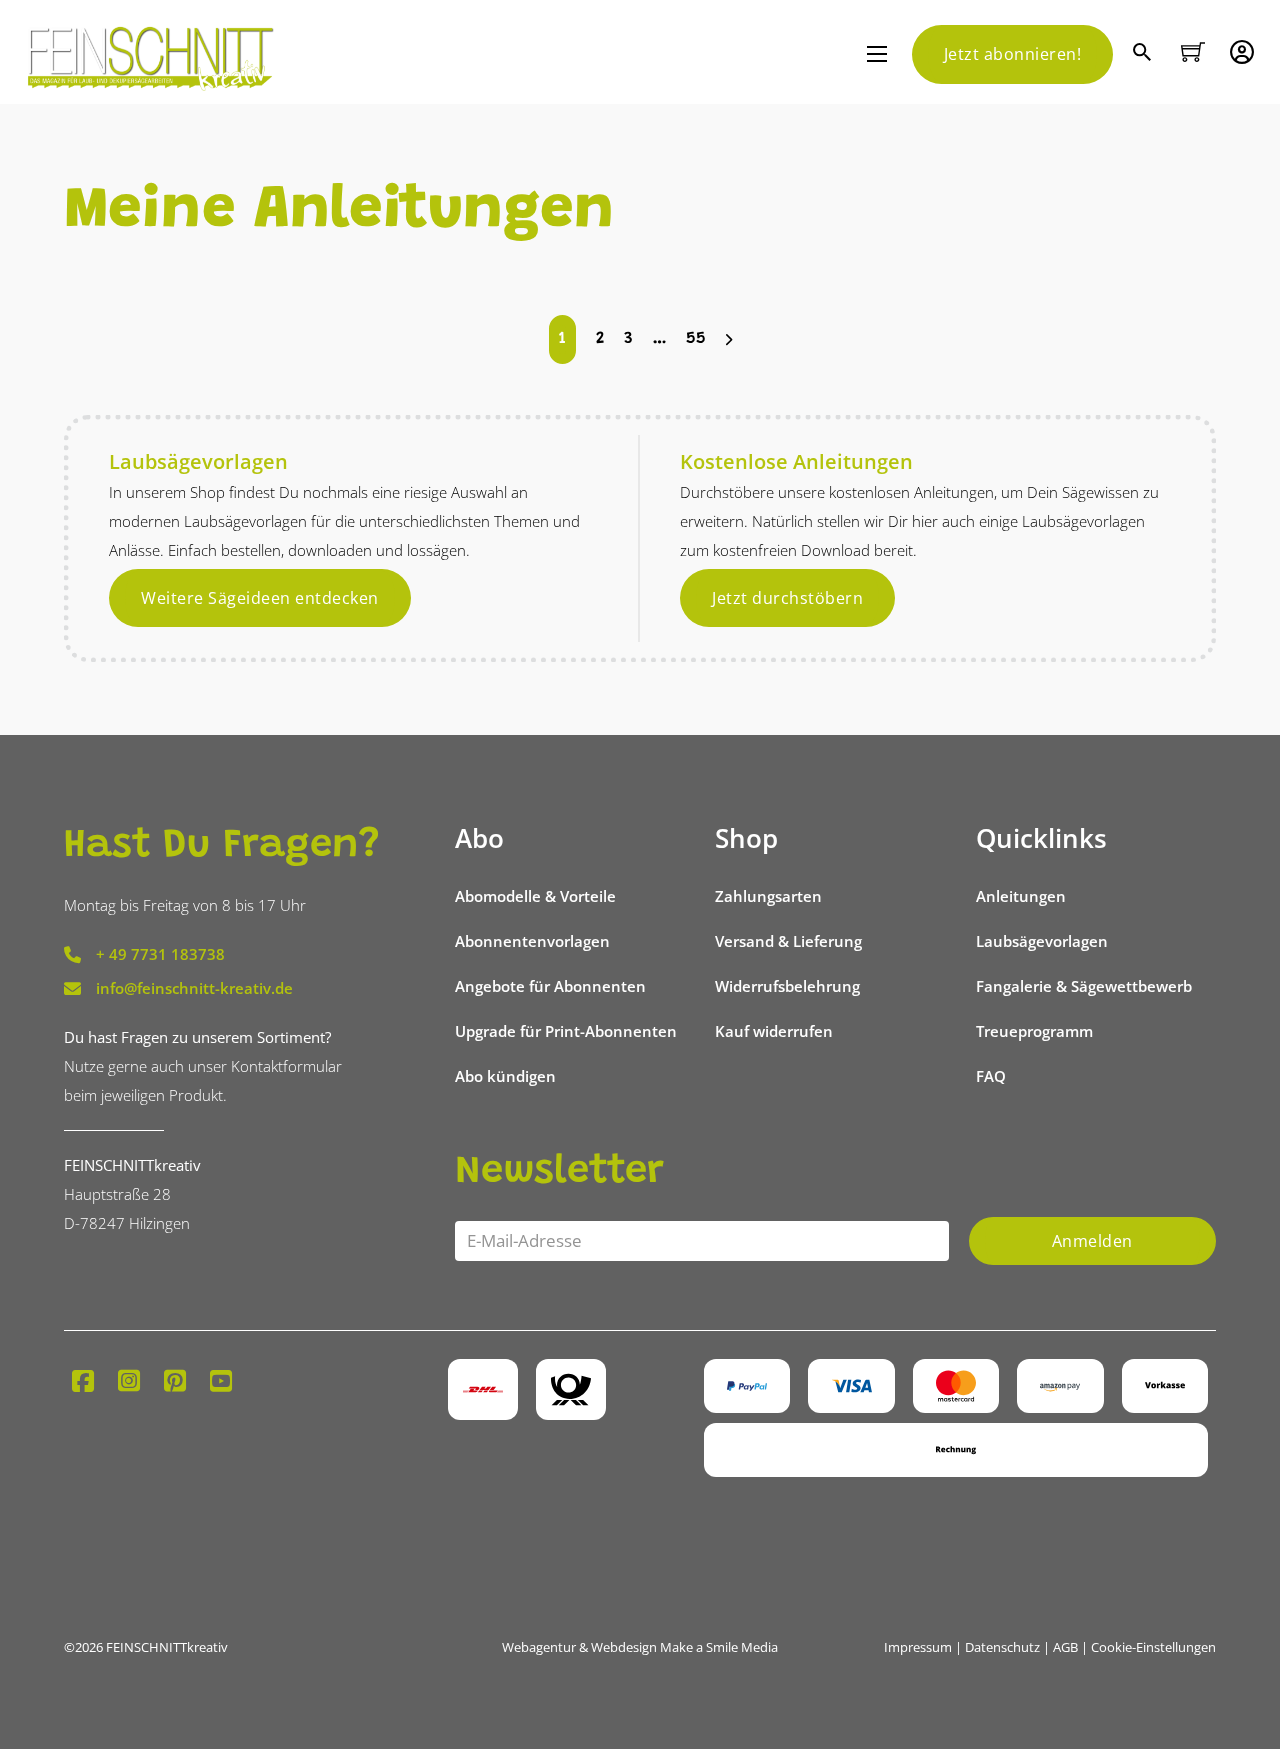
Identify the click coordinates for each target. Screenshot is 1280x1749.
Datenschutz (1002, 1647)
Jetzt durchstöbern (787, 598)
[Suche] (1144, 54)
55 (696, 339)
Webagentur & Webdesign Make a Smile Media (640, 1647)
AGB (1065, 1647)
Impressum (918, 1647)
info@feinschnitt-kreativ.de (194, 988)
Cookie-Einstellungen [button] (1153, 1647)
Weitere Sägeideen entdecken (260, 598)
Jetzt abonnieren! (1013, 54)
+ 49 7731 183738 (160, 954)
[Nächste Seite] (729, 339)
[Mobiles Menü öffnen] (877, 54)
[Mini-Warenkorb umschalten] (1193, 52)
